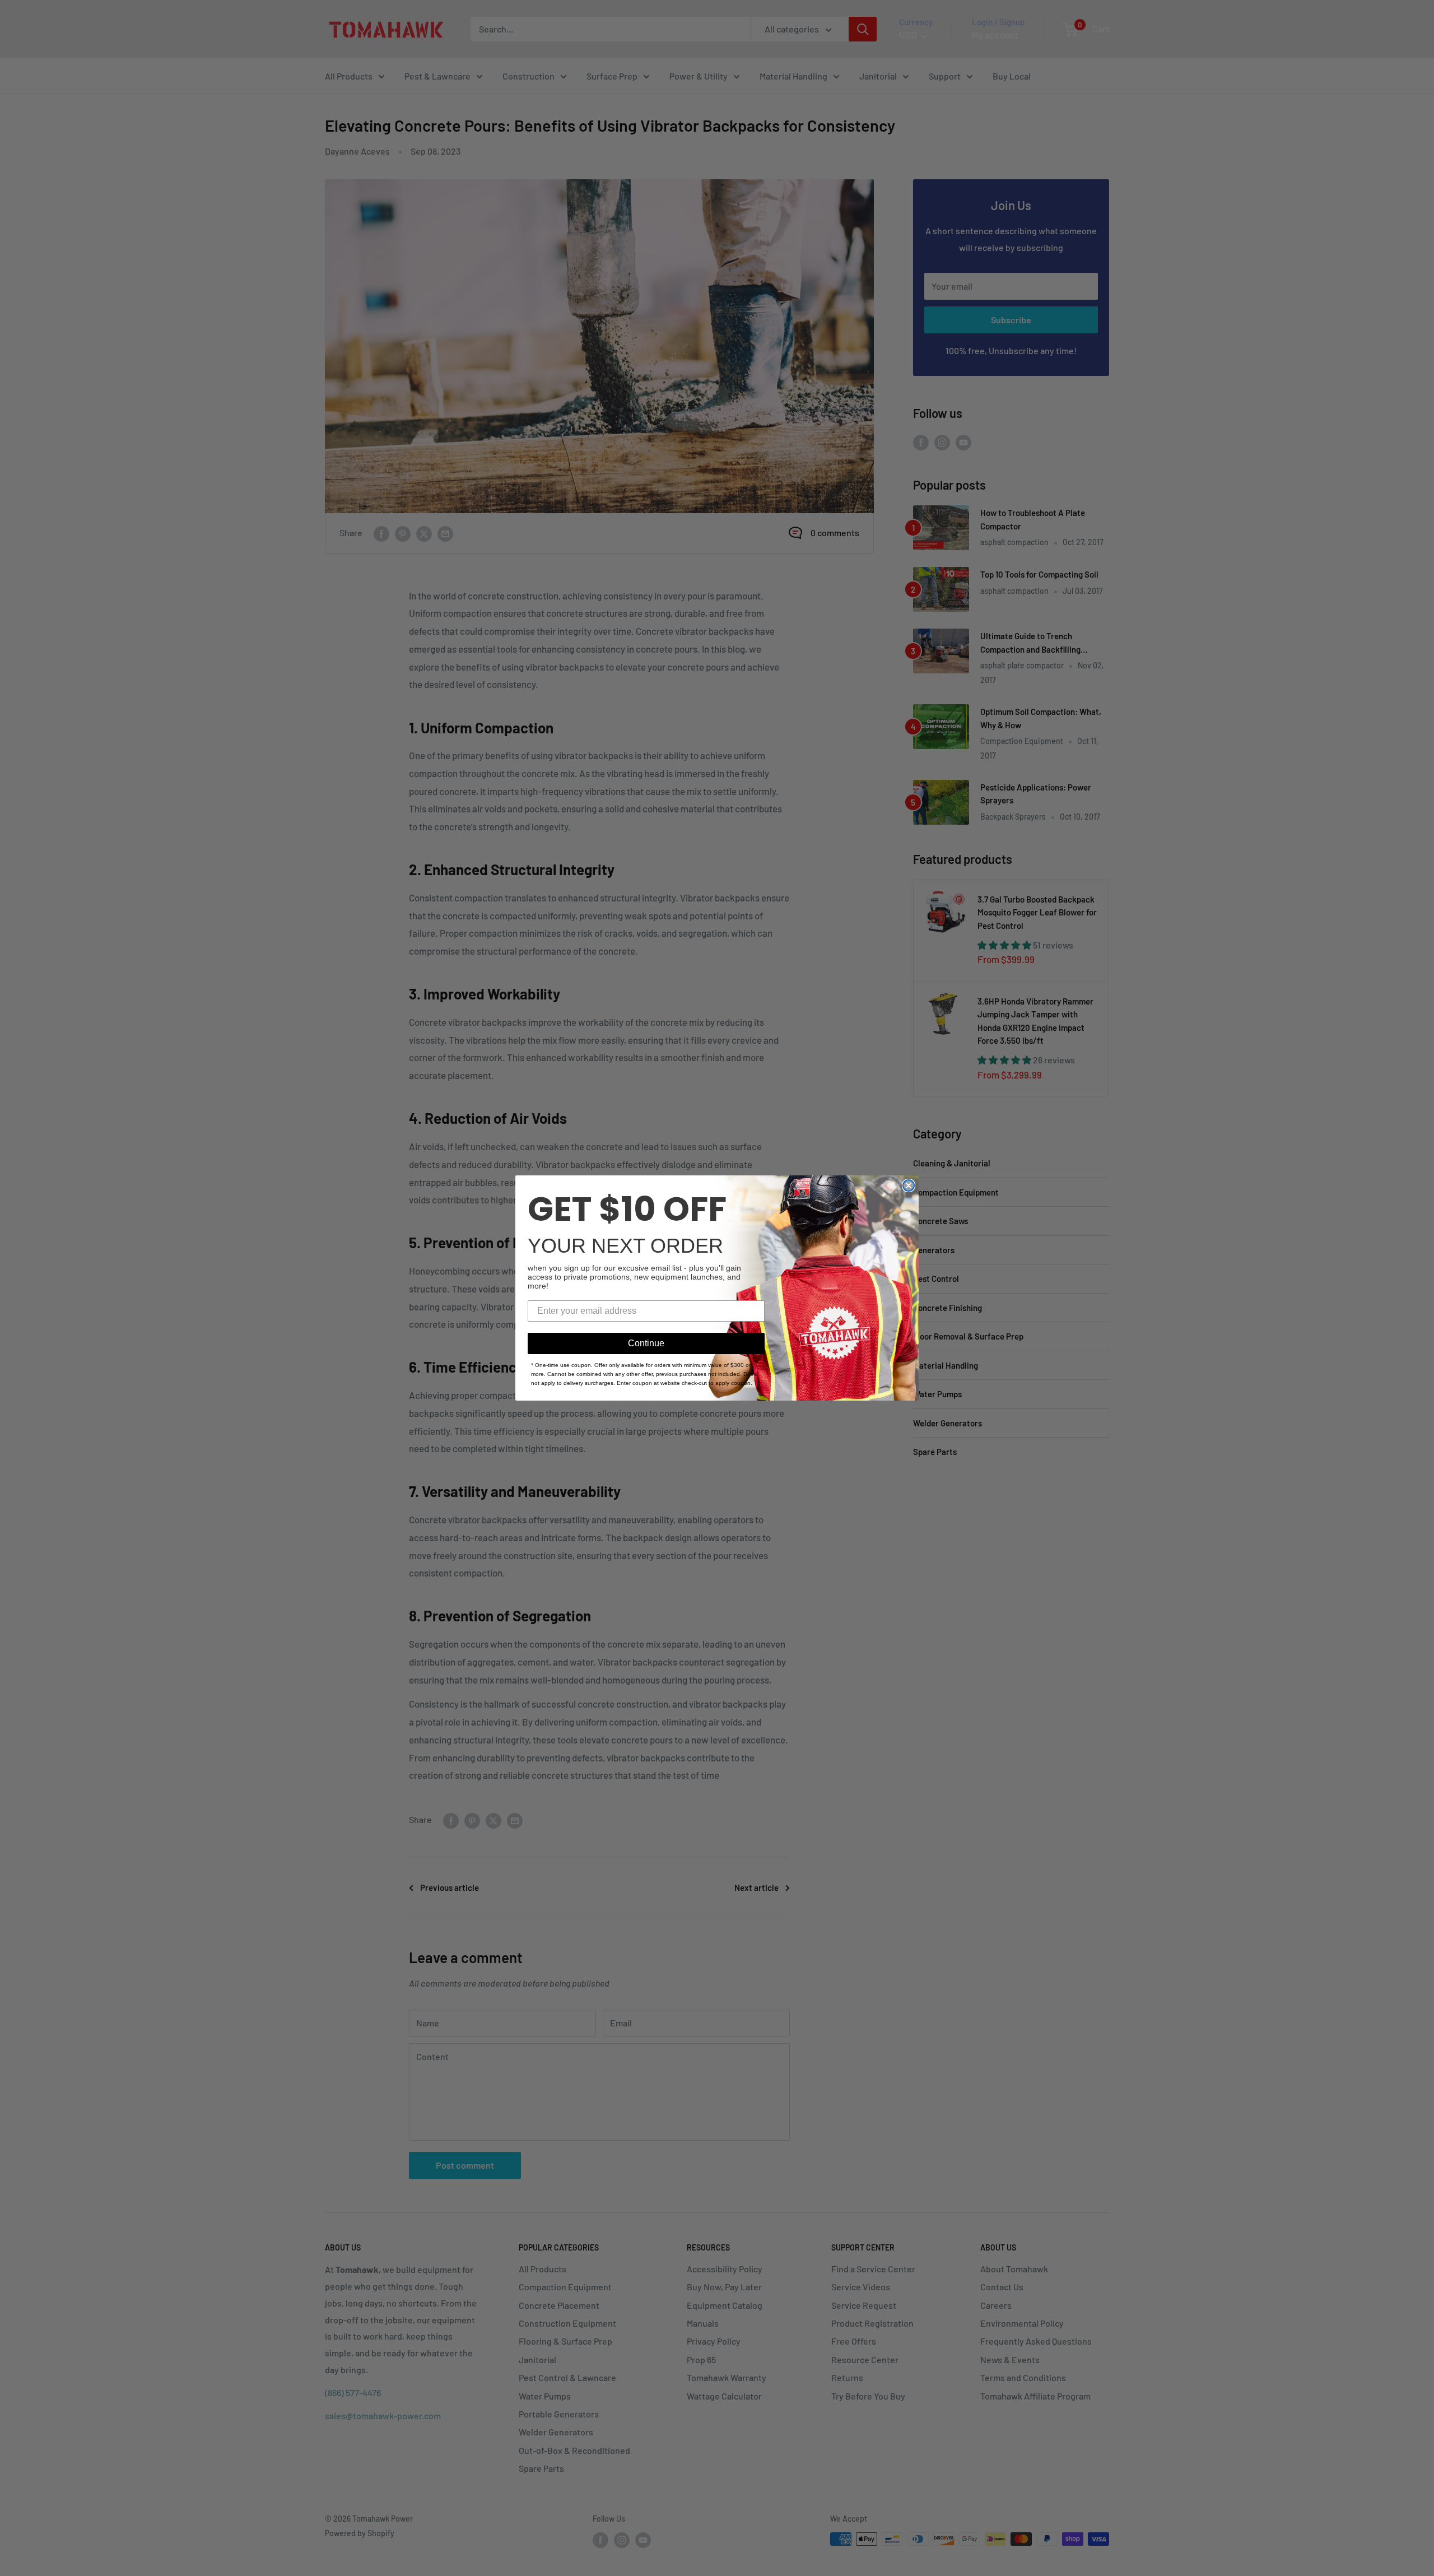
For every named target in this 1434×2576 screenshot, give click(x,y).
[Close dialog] (909, 1185)
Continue (646, 1343)
